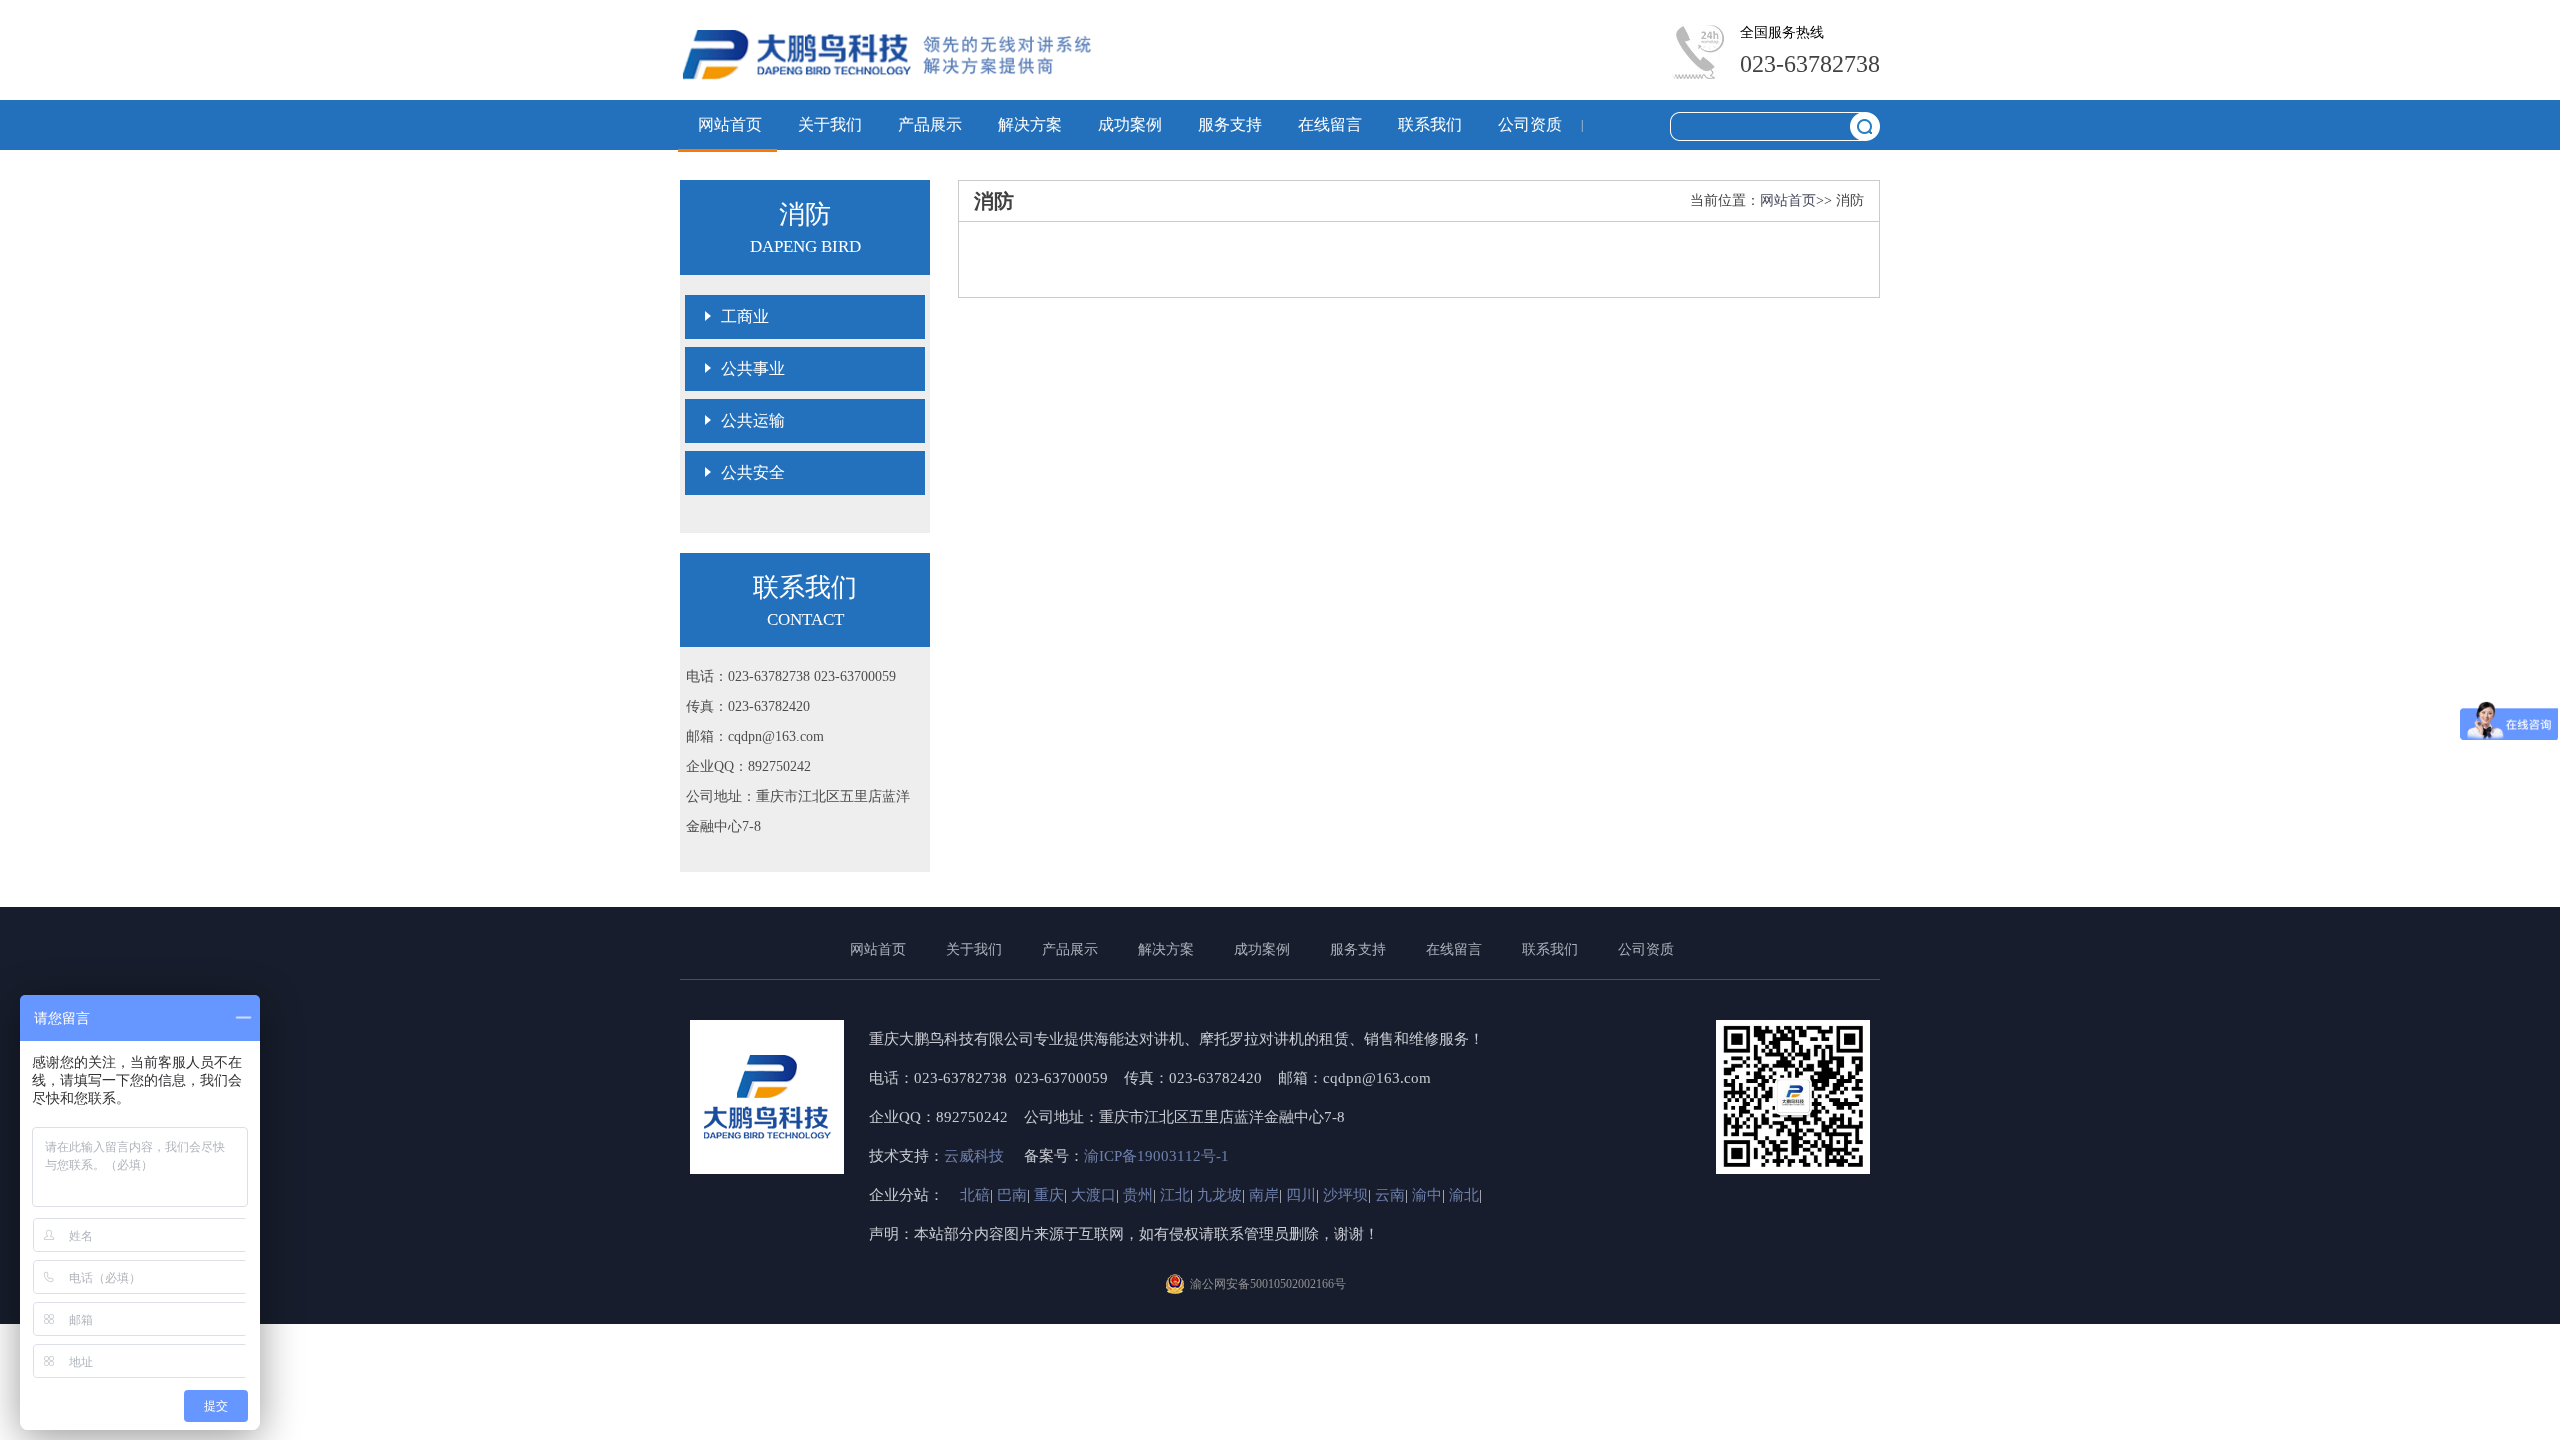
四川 (1301, 1195)
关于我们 (830, 124)
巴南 (1012, 1195)
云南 (1390, 1195)
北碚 (975, 1195)
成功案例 (1130, 124)
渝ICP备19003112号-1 (1156, 1156)
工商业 (745, 316)
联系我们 (1430, 124)
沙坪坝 (1345, 1195)
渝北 (1464, 1195)
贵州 (1138, 1195)
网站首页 (730, 124)
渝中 (1427, 1195)
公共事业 (753, 368)
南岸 (1264, 1195)
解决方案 (1030, 124)
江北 (1175, 1195)
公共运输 (753, 420)
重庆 (1049, 1195)
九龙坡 (1219, 1195)
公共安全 (753, 472)
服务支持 (1230, 124)
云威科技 (976, 1156)
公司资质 (1530, 124)
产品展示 (930, 124)
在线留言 (1330, 124)
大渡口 (1093, 1195)
